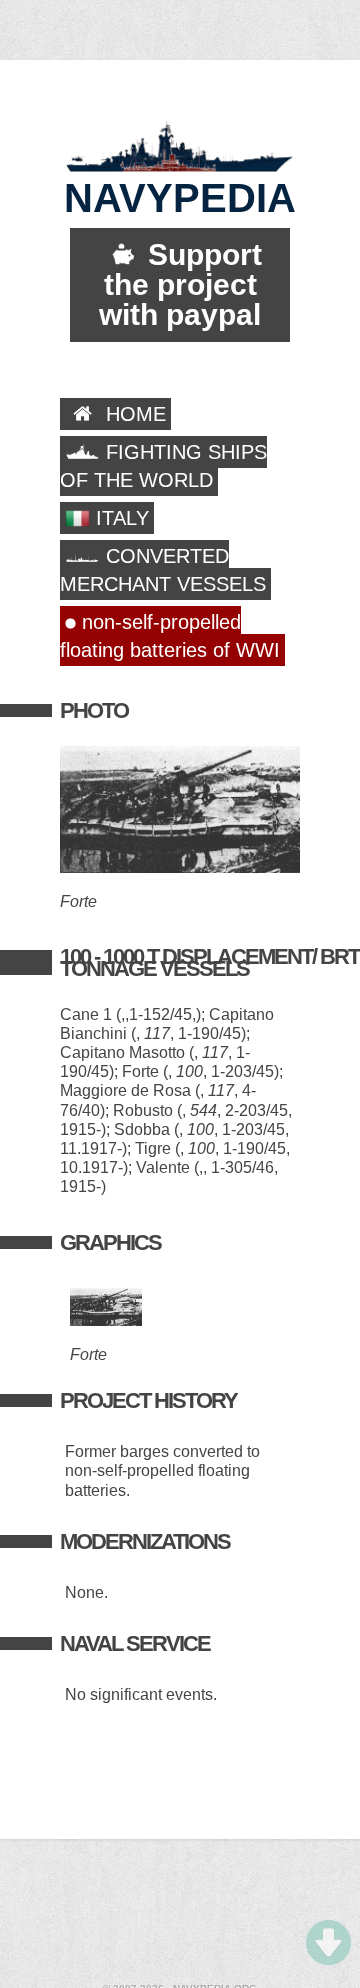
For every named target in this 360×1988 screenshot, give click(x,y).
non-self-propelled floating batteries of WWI (170, 636)
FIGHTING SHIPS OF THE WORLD (163, 466)
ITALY (119, 518)
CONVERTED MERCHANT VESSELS (163, 570)
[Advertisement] (180, 1914)
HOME (133, 414)
